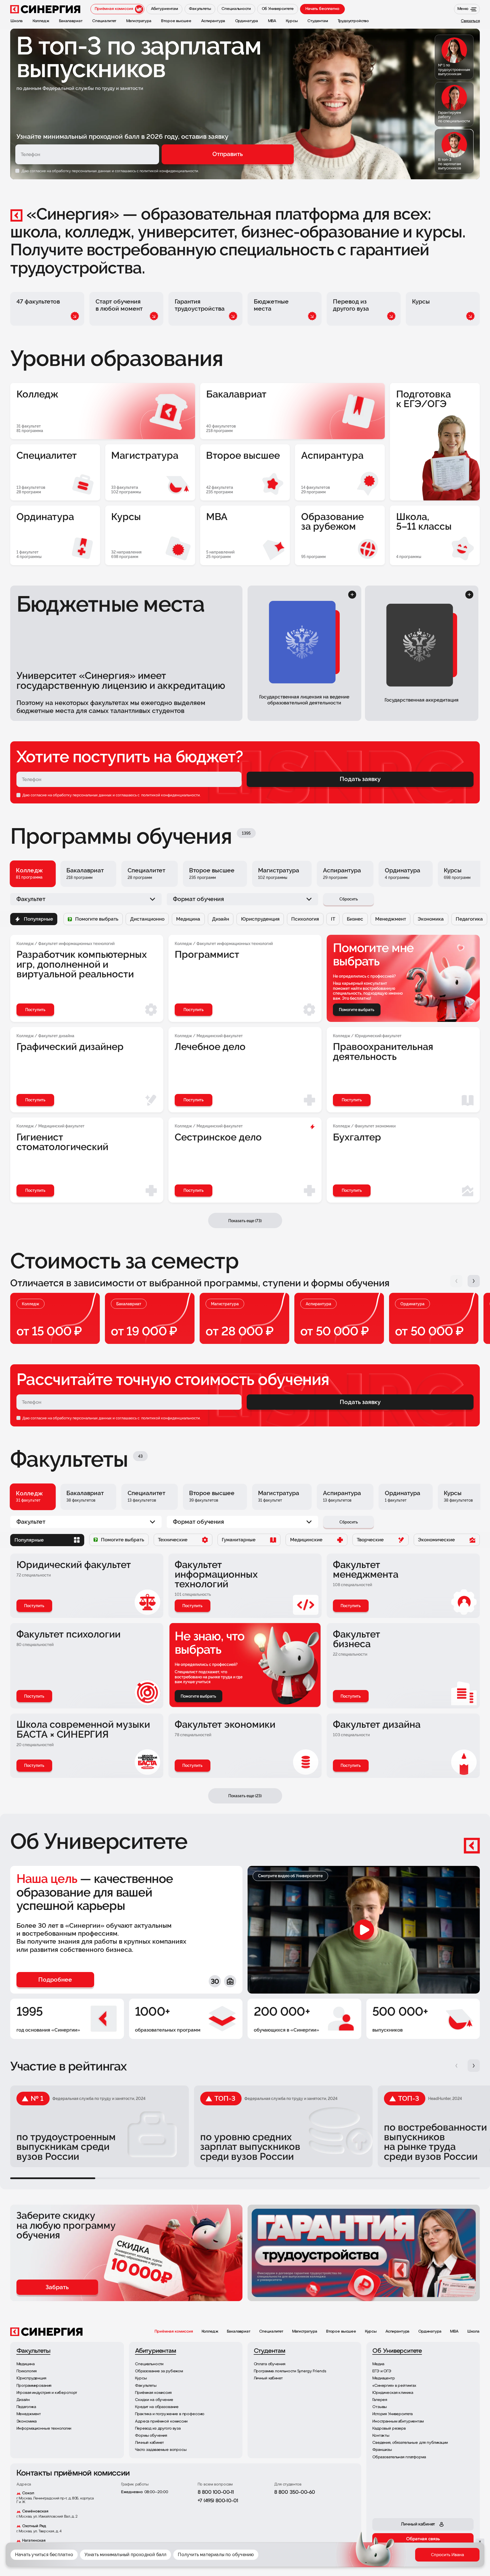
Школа (473, 2332)
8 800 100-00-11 (216, 2493)
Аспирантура (397, 2332)
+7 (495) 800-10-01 (218, 2501)
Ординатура (430, 2332)
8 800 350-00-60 (295, 2493)
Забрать (57, 2287)
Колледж (210, 2332)
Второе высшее (341, 2332)
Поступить (34, 1606)
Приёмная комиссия (174, 2332)
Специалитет (271, 2332)
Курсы (371, 2332)
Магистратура (305, 2332)
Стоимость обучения (432, 2559)
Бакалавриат (238, 2332)
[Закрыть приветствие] (347, 2521)
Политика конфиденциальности (329, 2550)
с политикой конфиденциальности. (168, 171)
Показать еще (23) (245, 1796)
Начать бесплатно (322, 9)
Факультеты (365, 2559)
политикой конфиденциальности (170, 795)
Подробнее (346, 2559)
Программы (394, 2559)
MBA (454, 2332)
